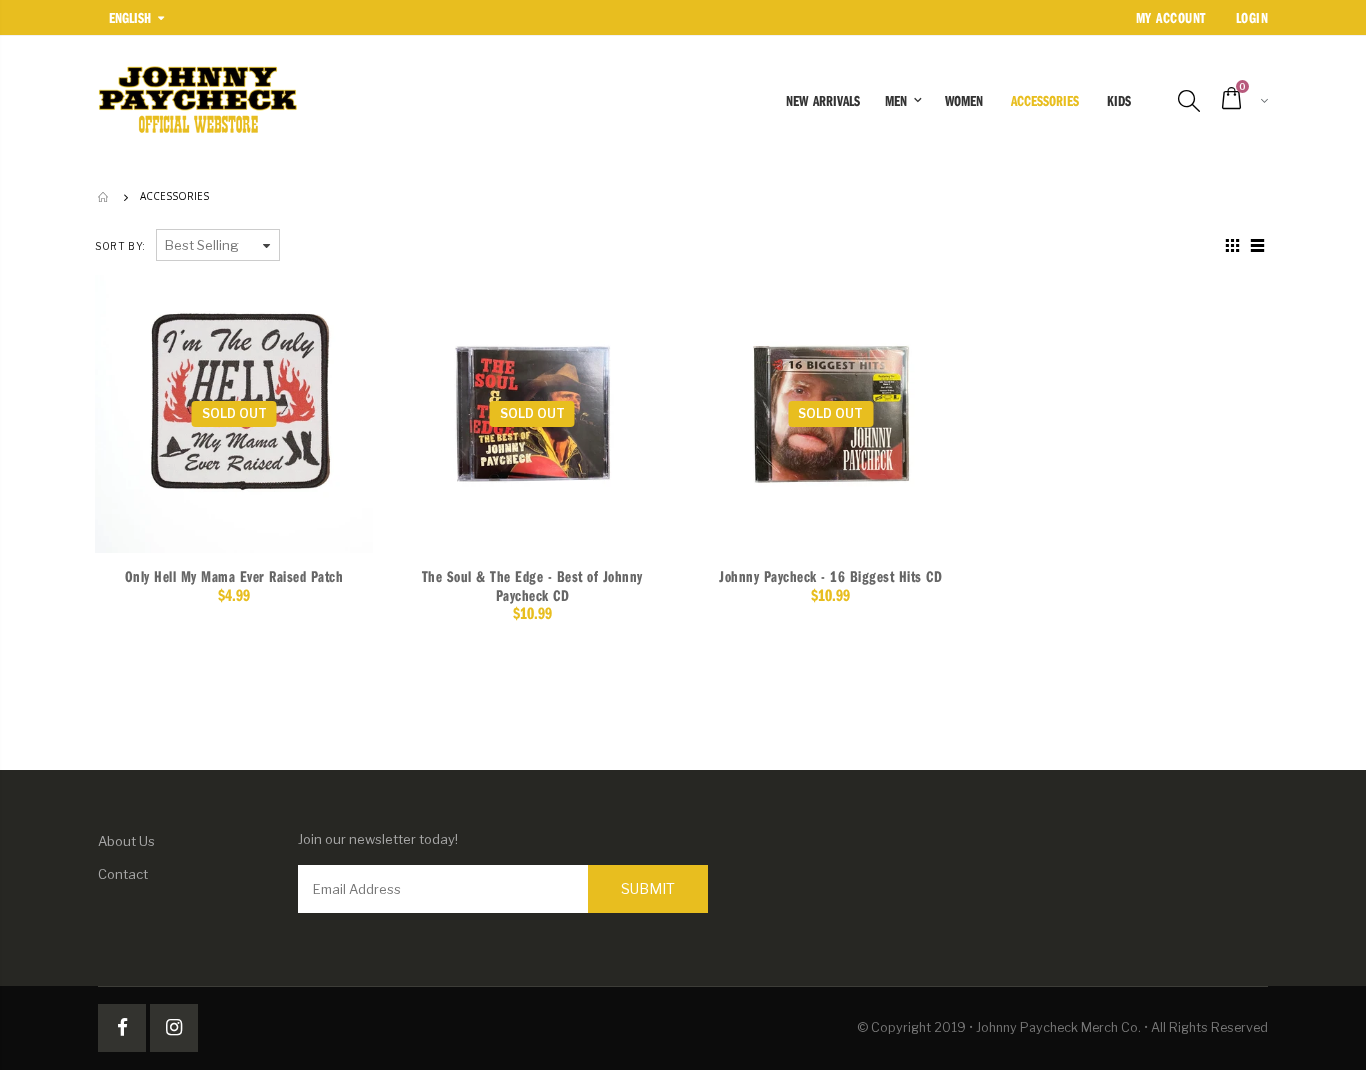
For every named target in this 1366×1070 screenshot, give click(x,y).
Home (105, 196)
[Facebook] (122, 1028)
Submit (648, 888)
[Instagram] (174, 1028)
